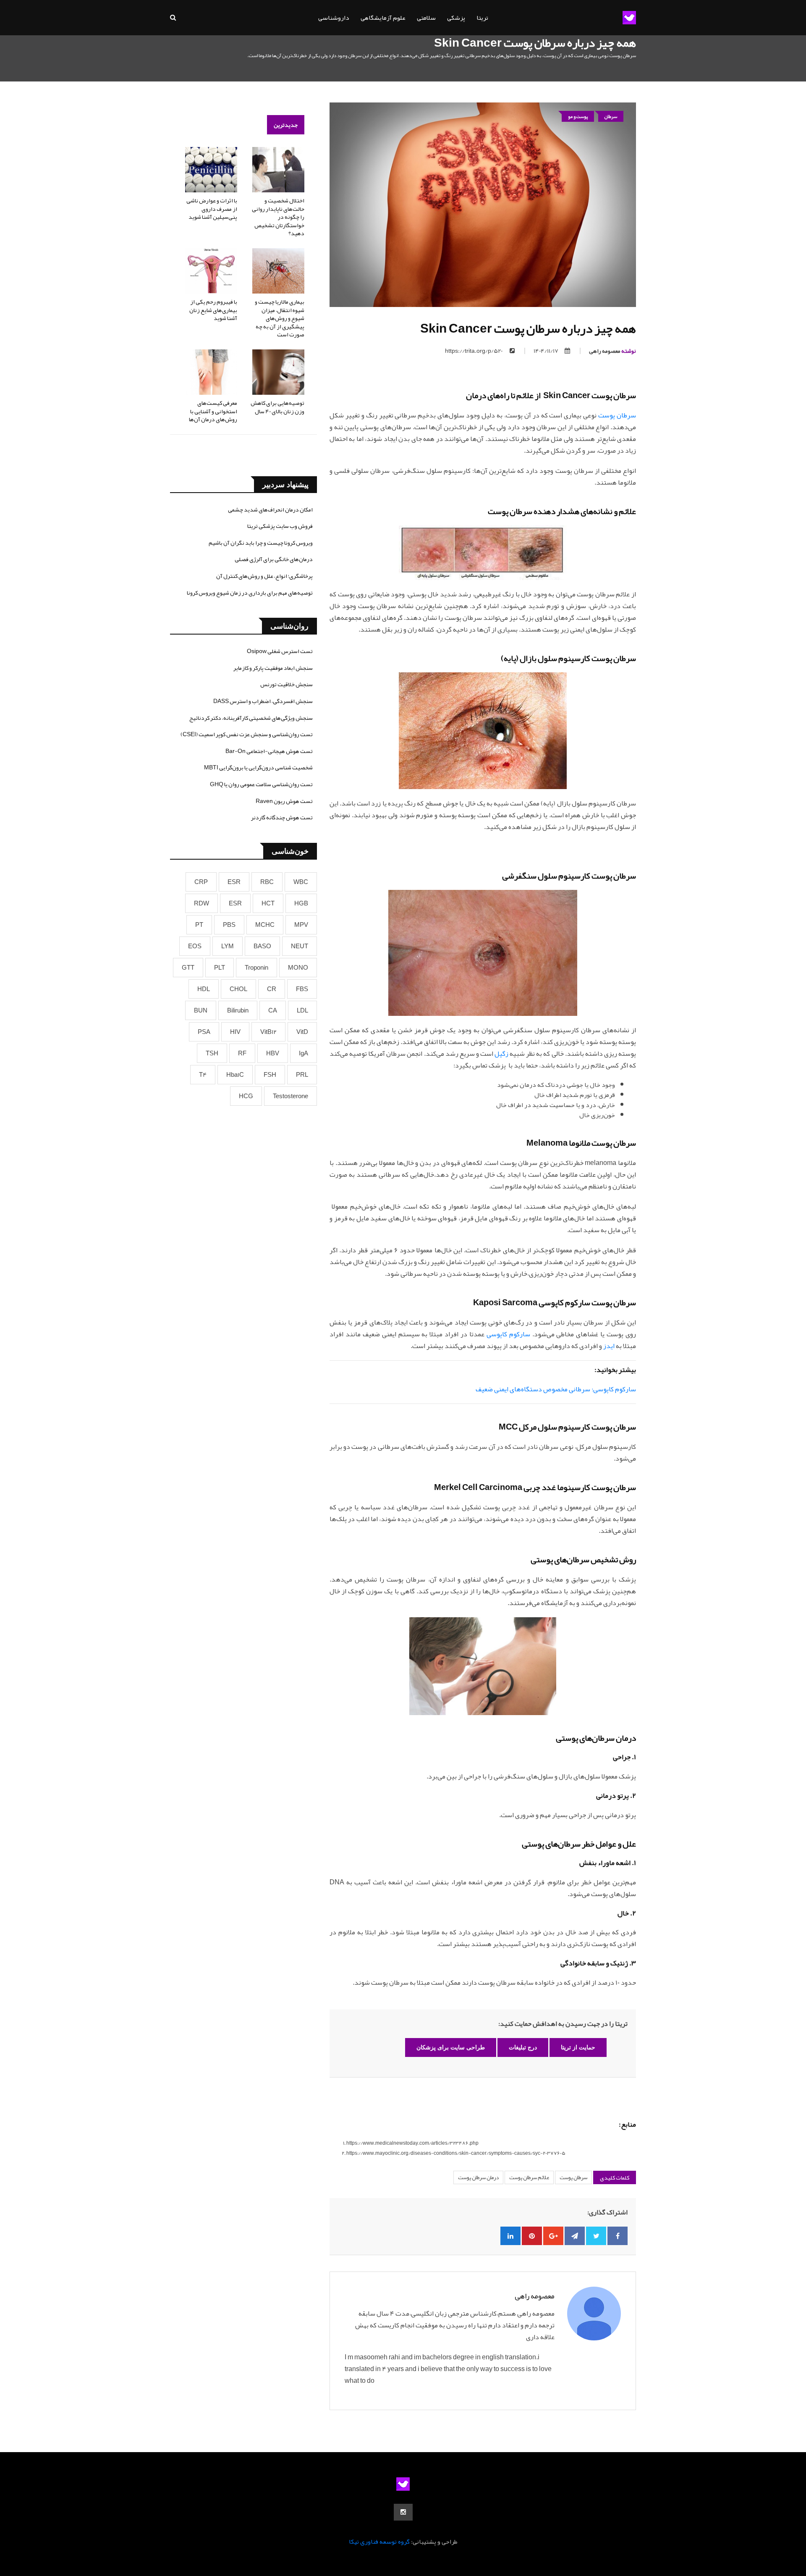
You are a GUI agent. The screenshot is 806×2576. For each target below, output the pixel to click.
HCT (268, 903)
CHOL (238, 989)
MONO (298, 968)
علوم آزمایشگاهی (383, 18)
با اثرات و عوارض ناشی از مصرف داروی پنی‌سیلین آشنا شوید (212, 209)
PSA (204, 1032)
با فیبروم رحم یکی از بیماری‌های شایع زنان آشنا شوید (213, 310)
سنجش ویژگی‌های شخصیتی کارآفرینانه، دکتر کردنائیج (251, 718)
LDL (302, 1010)
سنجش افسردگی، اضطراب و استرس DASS (263, 701)
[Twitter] (596, 2236)
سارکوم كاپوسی (508, 1334)
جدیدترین (286, 125)
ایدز (609, 1346)
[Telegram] (575, 2236)
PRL (302, 1075)
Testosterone (290, 1096)
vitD (302, 1032)
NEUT (300, 946)
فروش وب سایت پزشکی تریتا (280, 526)
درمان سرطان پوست (478, 2177)
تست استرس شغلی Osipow (280, 651)
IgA (304, 1053)
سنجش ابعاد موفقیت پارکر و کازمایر (273, 668)
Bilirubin (238, 1010)
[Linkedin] (510, 2236)
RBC (267, 882)
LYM (228, 946)
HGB (301, 903)
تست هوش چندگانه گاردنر (282, 817)
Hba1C (235, 1075)
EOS (195, 946)
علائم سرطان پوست (529, 2177)
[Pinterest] (532, 2236)
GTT (188, 968)
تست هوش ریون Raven (284, 801)
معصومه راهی (612, 351)
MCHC (265, 925)
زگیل (501, 1054)
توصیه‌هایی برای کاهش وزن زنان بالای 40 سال (277, 407)
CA (273, 1010)
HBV (273, 1053)
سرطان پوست (617, 415)
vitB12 (268, 1032)
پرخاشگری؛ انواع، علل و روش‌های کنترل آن (264, 576)
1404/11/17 (546, 351)
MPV (301, 925)
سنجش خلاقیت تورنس (287, 684)
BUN (201, 1010)
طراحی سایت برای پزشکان (451, 2047)
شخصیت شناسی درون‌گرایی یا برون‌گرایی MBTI (258, 767)
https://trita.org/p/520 (474, 351)
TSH (212, 1053)
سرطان (611, 116)
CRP (201, 882)
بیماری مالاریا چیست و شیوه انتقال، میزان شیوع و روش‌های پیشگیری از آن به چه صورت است (280, 318)
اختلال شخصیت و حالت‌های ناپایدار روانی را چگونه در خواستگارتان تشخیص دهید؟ (278, 217)
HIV (235, 1032)
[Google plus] (553, 2236)
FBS (302, 989)
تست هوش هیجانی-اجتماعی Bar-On (269, 751)
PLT (220, 968)
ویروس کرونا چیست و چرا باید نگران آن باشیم (261, 543)
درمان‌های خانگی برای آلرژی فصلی (274, 559)
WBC (301, 882)
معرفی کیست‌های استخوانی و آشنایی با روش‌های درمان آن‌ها (213, 411)
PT (199, 925)
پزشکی (456, 18)
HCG (246, 1096)
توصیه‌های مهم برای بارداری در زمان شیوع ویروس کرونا (250, 593)
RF (242, 1053)
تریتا (482, 18)
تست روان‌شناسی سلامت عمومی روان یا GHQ (261, 784)
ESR (234, 882)
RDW (201, 903)
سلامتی (426, 18)
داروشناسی (334, 18)
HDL (204, 989)
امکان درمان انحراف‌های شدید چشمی (270, 509)
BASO (262, 946)
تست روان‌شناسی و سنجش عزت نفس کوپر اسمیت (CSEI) (247, 734)
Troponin (256, 968)
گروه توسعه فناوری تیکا (379, 2542)
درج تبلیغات (523, 2047)
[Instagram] (403, 2512)
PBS (229, 925)
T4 (203, 1075)
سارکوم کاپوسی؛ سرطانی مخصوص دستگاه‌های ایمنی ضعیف (556, 1389)
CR (272, 989)
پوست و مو (578, 116)
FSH (270, 1075)
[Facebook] (618, 2236)
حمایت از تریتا (578, 2047)
